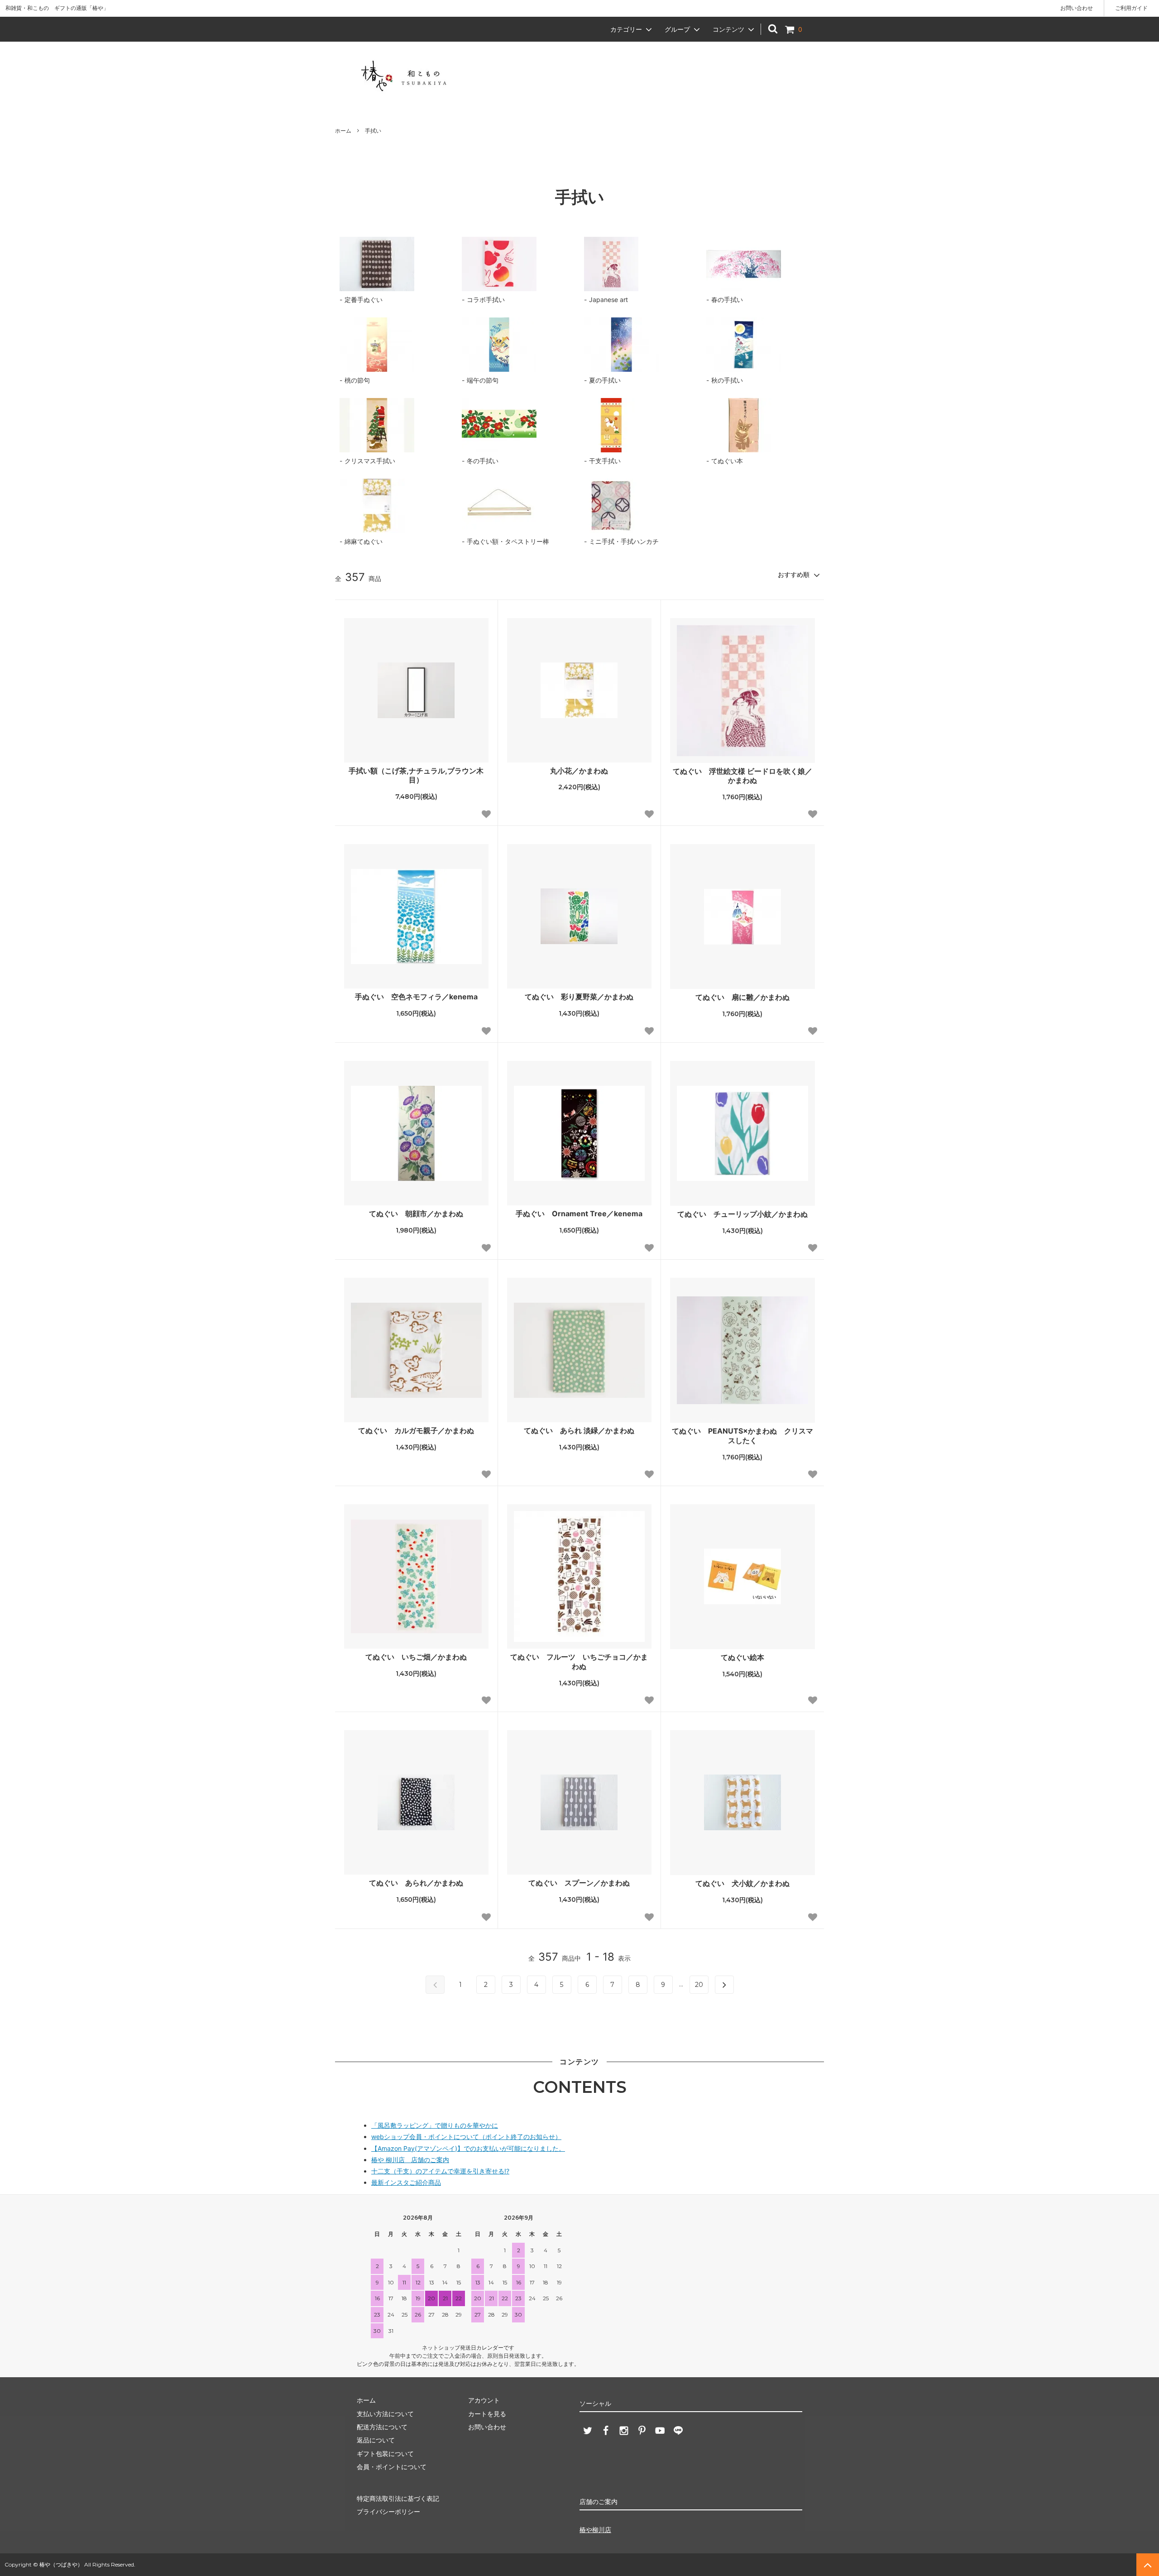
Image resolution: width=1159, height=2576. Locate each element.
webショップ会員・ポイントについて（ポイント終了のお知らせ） (466, 2137)
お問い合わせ (1077, 8)
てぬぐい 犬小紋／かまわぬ (742, 1883)
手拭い (373, 131)
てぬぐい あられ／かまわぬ (416, 1883)
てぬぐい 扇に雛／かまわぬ (742, 997)
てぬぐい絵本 (742, 1657)
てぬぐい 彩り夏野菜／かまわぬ (579, 997)
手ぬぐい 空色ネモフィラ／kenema (416, 997)
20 (699, 1985)
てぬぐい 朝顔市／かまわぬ (416, 1214)
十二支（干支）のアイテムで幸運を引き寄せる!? (440, 2171)
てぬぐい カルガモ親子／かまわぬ (416, 1430)
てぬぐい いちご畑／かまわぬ (416, 1657)
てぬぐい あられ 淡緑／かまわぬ (579, 1430)
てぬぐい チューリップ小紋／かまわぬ (742, 1214)
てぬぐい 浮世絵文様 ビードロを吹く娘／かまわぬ (742, 776)
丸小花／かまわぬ (579, 771)
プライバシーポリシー (388, 2511)
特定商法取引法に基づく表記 (398, 2498)
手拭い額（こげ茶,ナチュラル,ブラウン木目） (416, 775)
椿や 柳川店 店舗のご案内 (410, 2160)
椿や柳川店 (595, 2530)
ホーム (343, 131)
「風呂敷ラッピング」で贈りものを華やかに (435, 2125)
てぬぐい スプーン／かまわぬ (579, 1883)
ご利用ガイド (1131, 8)
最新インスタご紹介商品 (406, 2182)
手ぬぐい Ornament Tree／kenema (579, 1214)
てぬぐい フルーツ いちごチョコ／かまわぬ (579, 1662)
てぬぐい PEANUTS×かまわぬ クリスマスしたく (742, 1436)
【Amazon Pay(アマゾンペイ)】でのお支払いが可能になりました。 (468, 2148)
